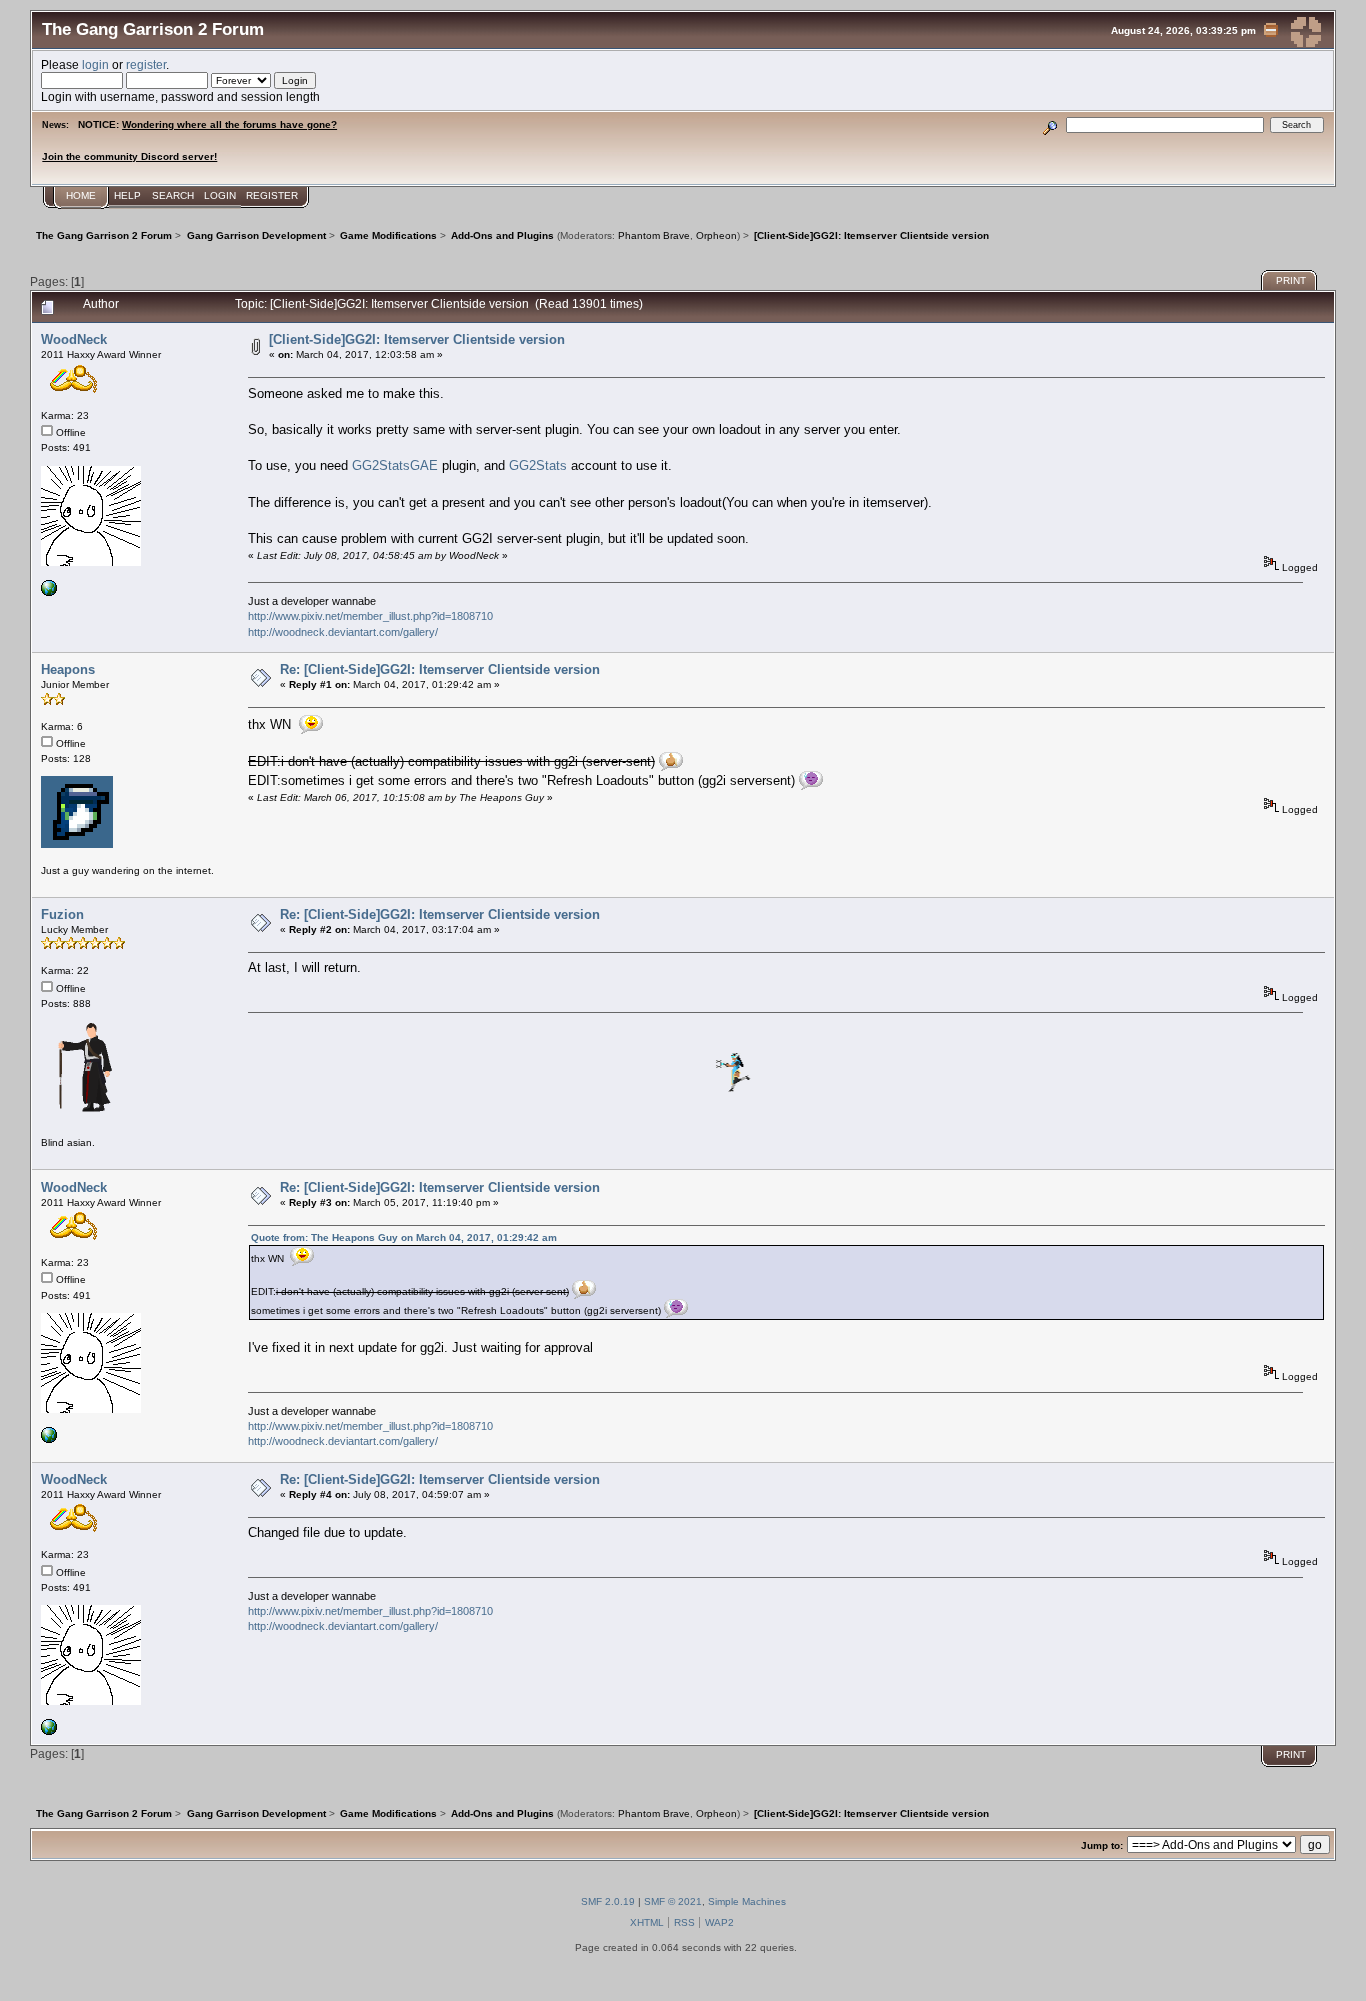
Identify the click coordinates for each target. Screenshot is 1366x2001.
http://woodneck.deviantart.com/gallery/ (343, 632)
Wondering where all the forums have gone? (229, 124)
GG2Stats (540, 465)
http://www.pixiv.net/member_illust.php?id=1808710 (370, 616)
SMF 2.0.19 (608, 1901)
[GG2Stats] (49, 592)
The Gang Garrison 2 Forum (153, 29)
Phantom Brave (654, 235)
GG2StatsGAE (397, 465)
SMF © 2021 (673, 1901)
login (95, 64)
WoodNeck (74, 339)
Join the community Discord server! (129, 156)
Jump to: (1102, 1845)
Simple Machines (747, 1901)
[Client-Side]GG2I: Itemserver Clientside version (417, 339)
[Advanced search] (1050, 124)
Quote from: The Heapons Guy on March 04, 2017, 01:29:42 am (404, 1237)
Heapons (68, 669)
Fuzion (62, 914)
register (146, 64)
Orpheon (716, 235)
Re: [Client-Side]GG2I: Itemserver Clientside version (440, 669)
